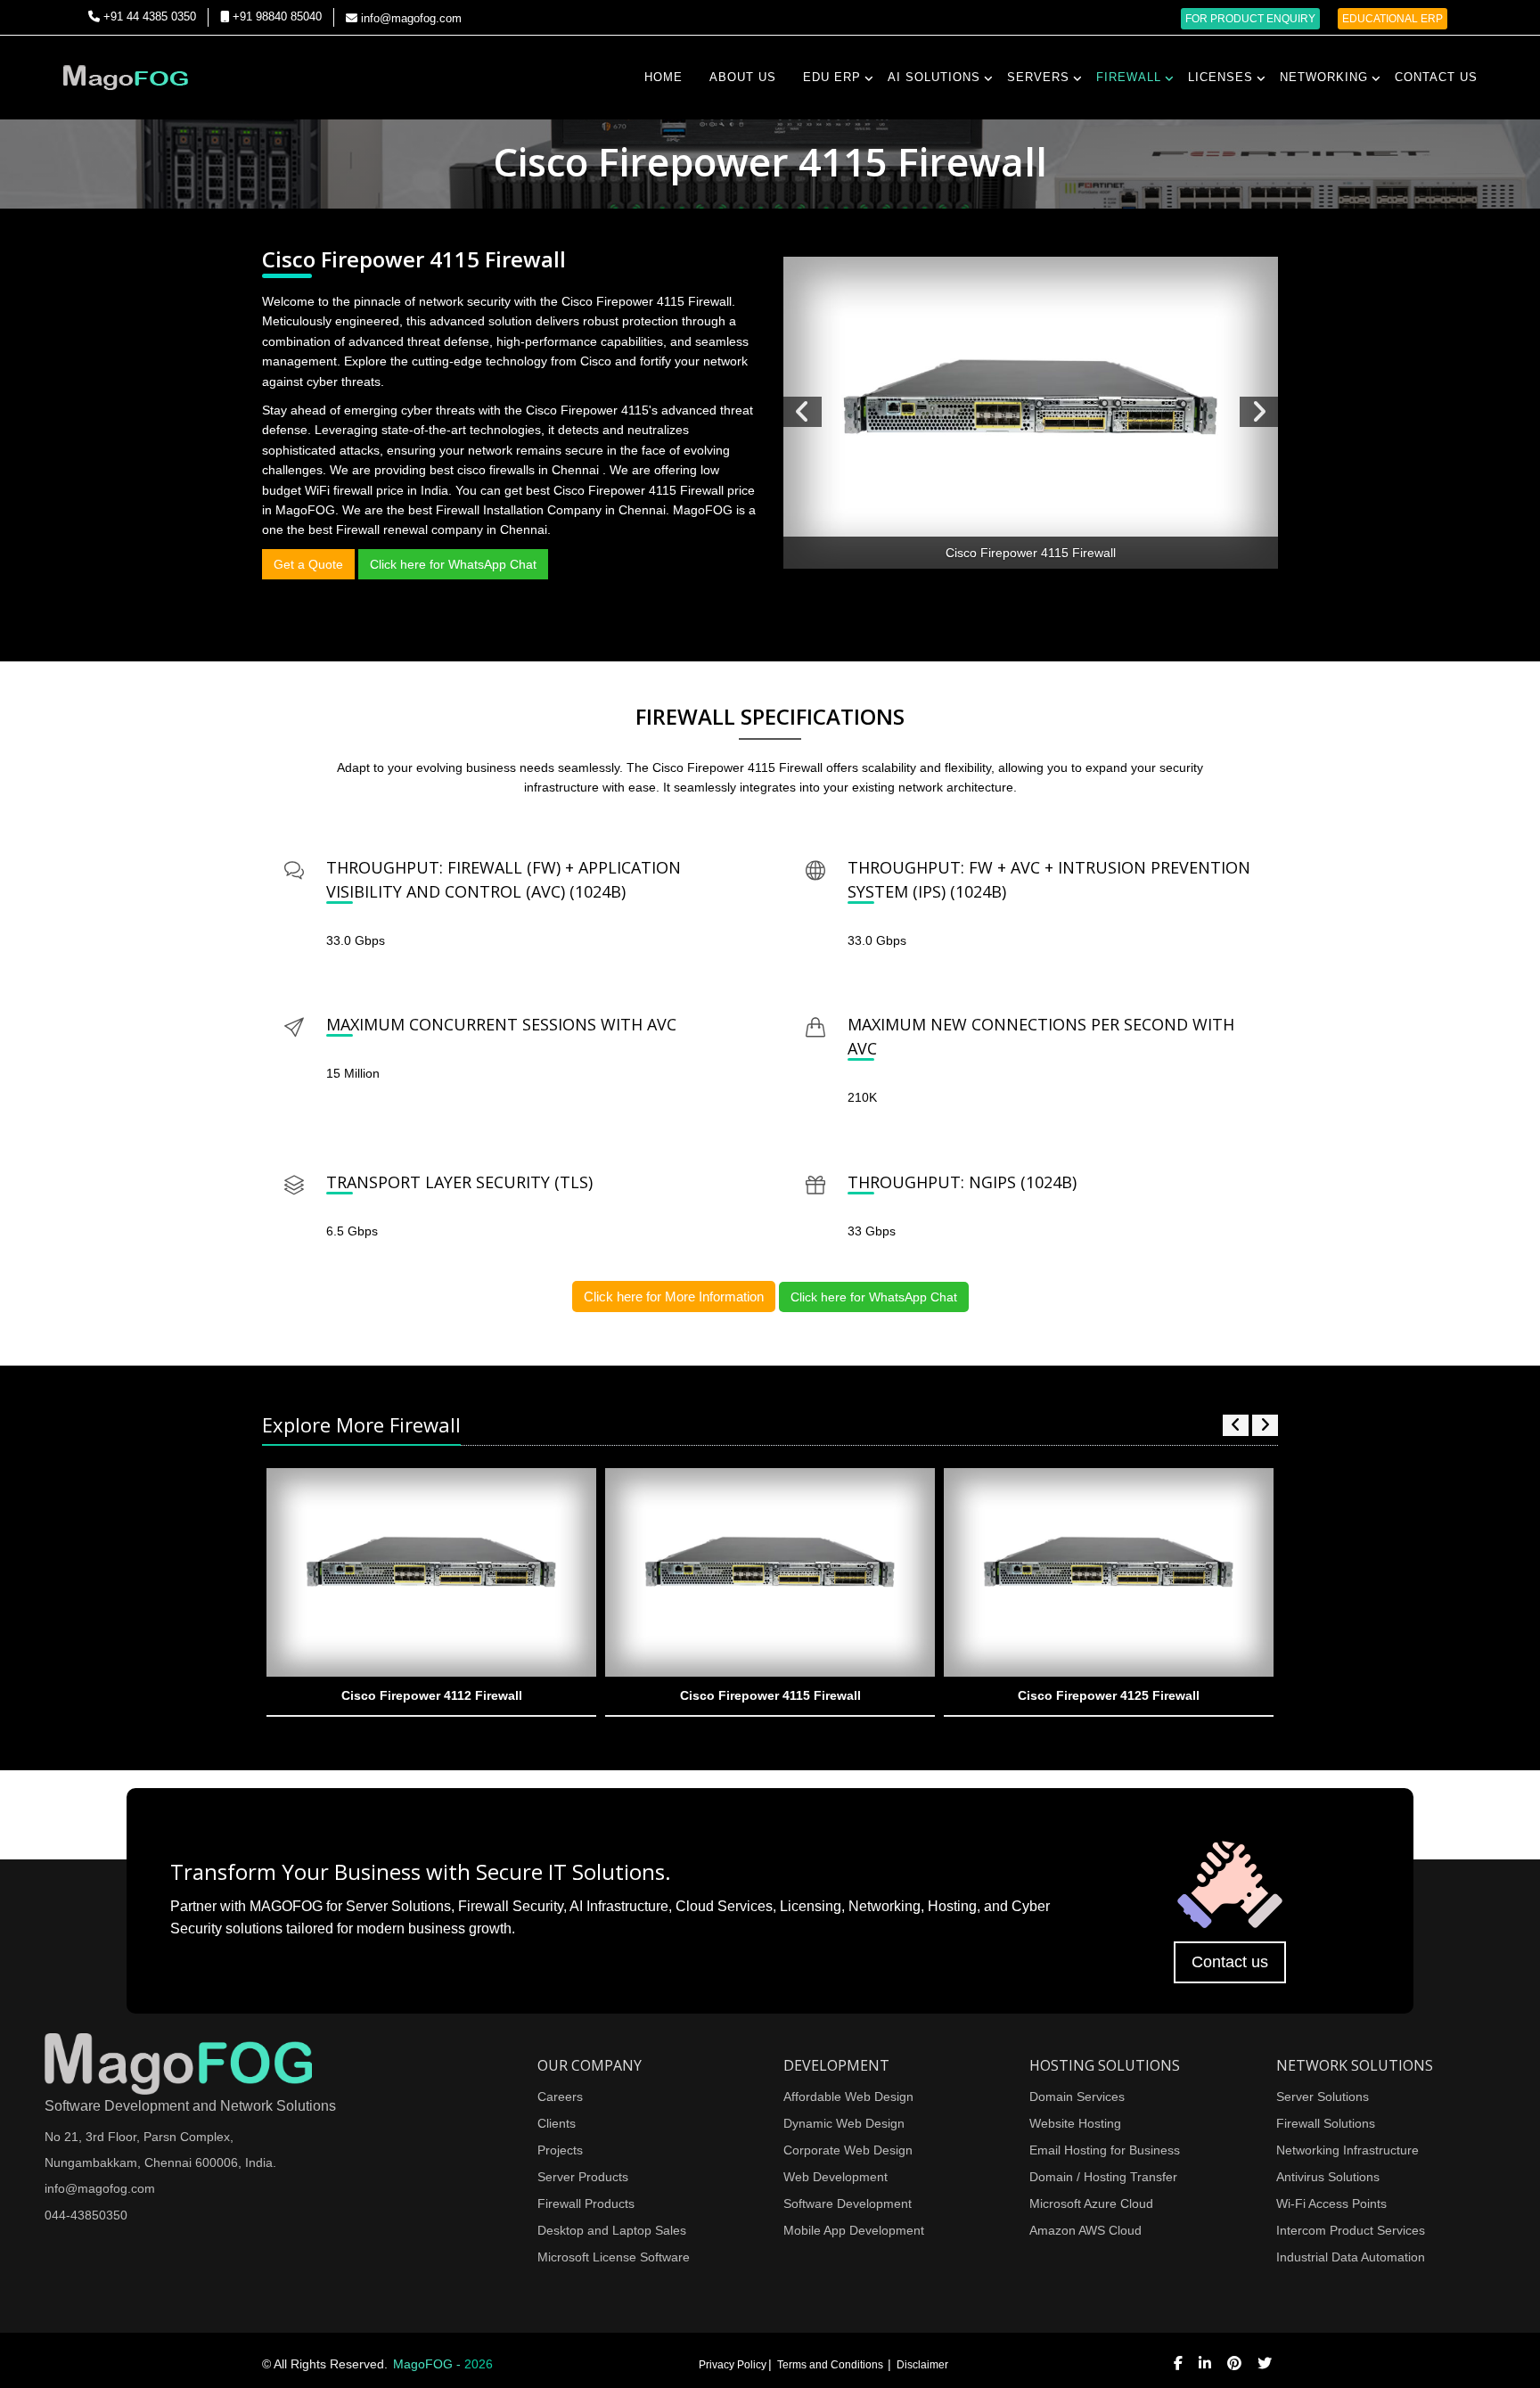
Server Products (583, 2177)
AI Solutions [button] (934, 78)
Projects (560, 2150)
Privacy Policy (733, 2365)
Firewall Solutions (1326, 2123)
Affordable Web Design (848, 2097)
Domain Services (1077, 2097)
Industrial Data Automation (1351, 2257)
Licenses (1221, 78)
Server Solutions (1323, 2097)
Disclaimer (922, 2365)
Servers (1038, 78)
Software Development (848, 2203)
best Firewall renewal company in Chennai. (430, 529)
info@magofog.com (410, 18)
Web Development (836, 2177)
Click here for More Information (674, 1297)
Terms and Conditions (831, 2365)
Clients (557, 2123)
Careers (560, 2097)
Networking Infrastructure (1347, 2150)
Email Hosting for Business (1105, 2150)
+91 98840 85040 (275, 16)
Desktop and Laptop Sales (612, 2230)
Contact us (1230, 1962)
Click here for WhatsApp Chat (453, 564)
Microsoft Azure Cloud (1091, 2203)
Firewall (1129, 78)
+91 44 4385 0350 (148, 16)
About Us (743, 78)
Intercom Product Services (1351, 2230)
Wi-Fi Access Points (1331, 2203)
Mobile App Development (854, 2230)
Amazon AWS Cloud (1085, 2230)
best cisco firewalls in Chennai (516, 470)
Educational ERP (1393, 19)
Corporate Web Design (848, 2150)
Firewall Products (586, 2203)
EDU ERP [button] (832, 78)
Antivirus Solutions (1328, 2177)
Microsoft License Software (614, 2257)
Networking (1324, 78)
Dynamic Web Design (844, 2123)
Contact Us (1436, 78)
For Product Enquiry (1250, 19)
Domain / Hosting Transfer (1103, 2177)
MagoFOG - (443, 2364)
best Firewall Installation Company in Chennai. (541, 510)
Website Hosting (1075, 2123)
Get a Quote (308, 564)
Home (664, 78)
